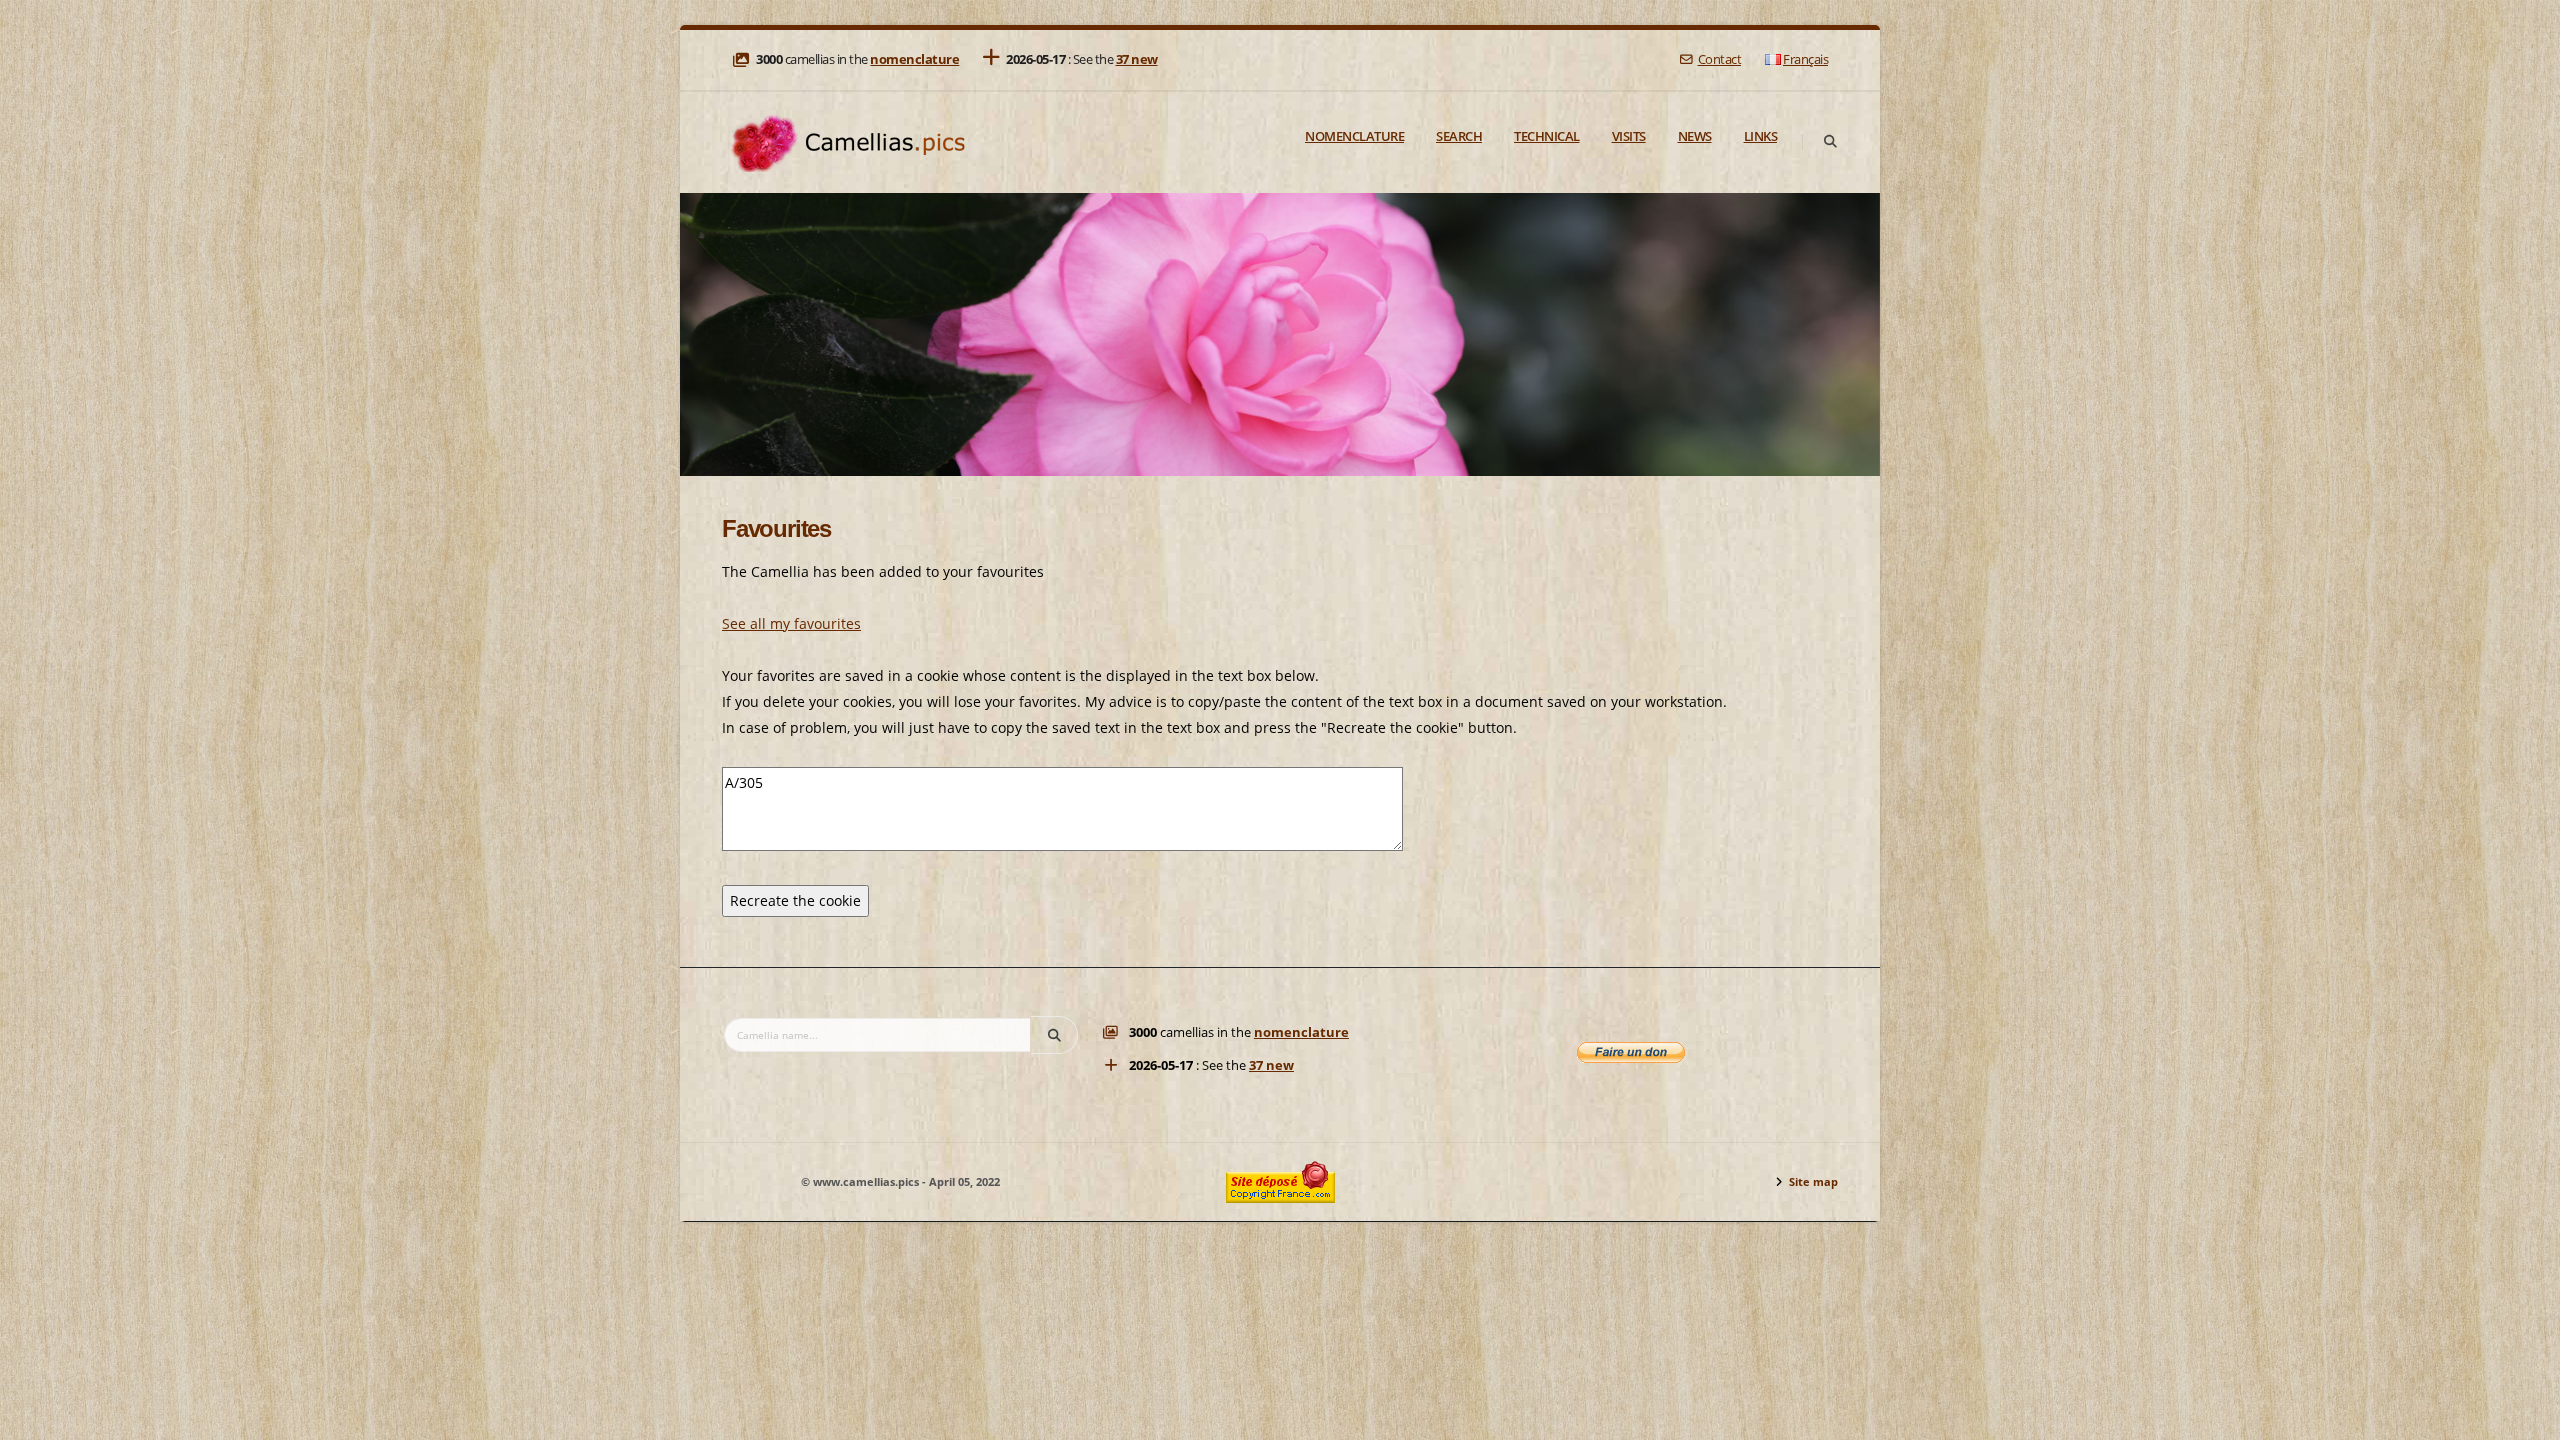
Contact (1719, 59)
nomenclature (914, 59)
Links (1761, 136)
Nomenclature (1354, 136)
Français (1805, 59)
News (1695, 136)
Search (1459, 136)
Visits (1629, 136)
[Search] (1830, 142)
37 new (1137, 59)
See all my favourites (791, 623)
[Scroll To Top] (2525, 1417)
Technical (1547, 136)
